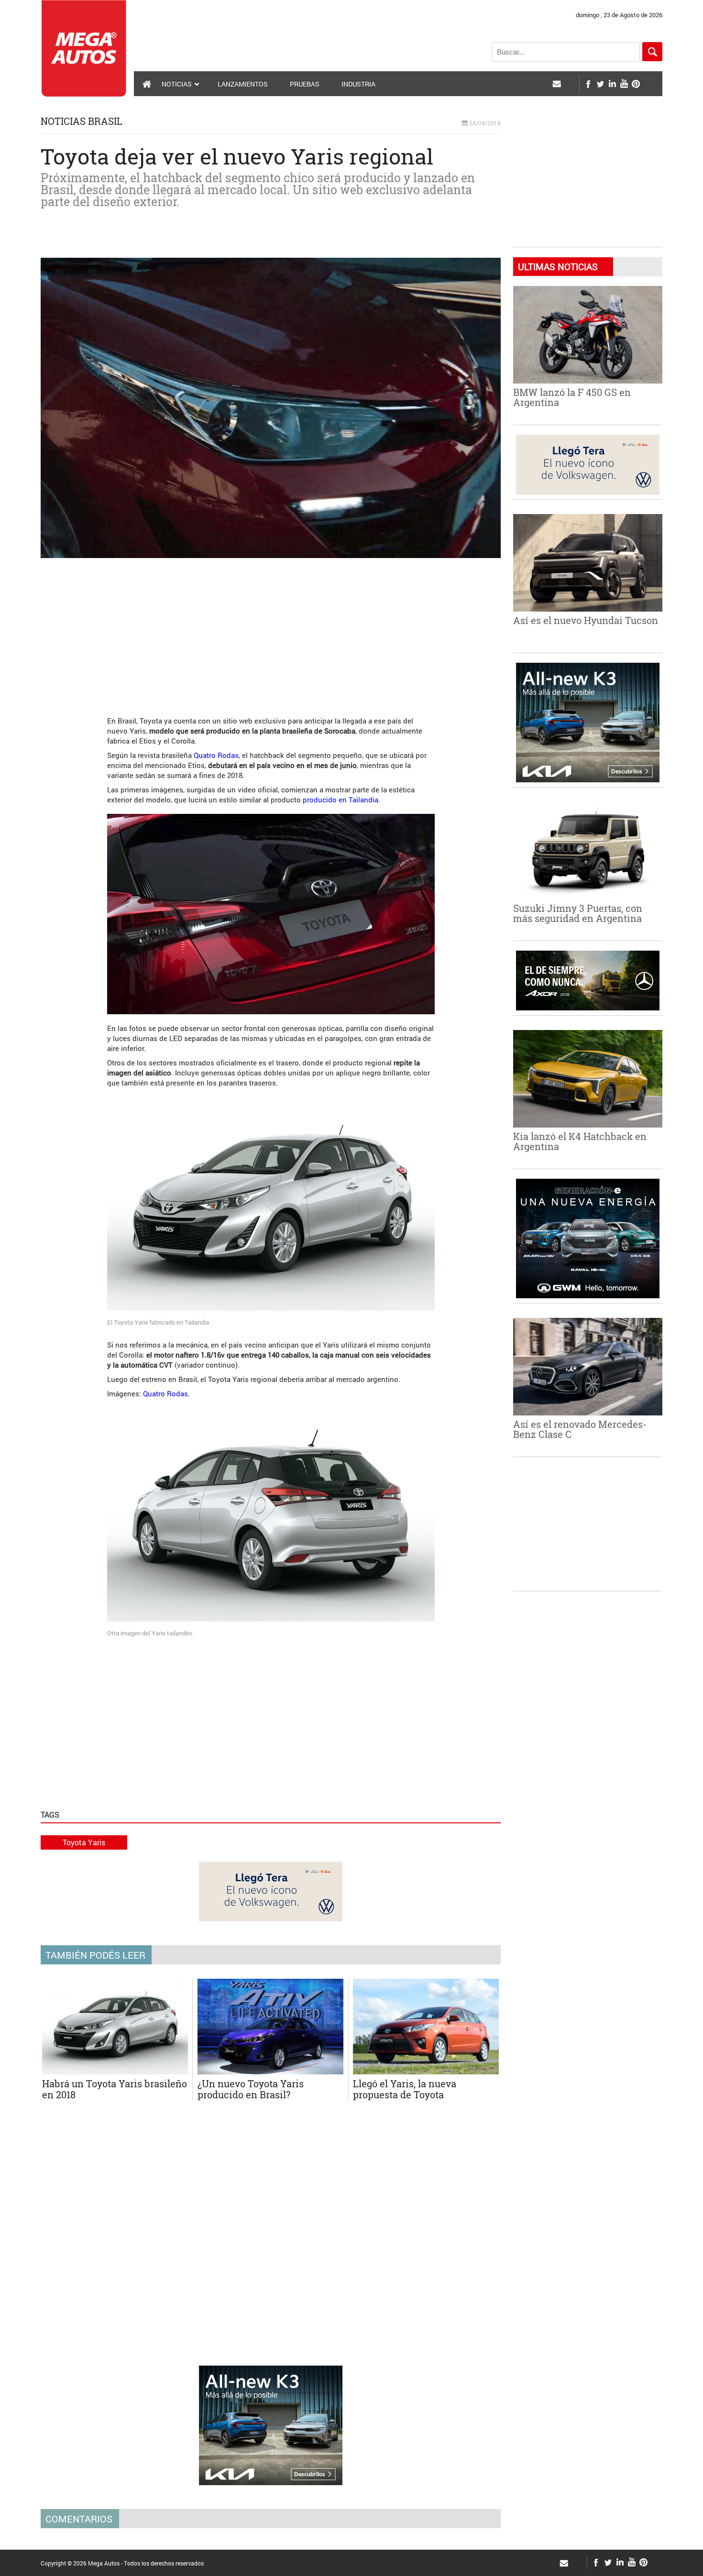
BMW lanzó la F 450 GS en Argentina (572, 397)
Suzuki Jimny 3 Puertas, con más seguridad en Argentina (578, 913)
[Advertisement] (271, 632)
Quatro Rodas (216, 755)
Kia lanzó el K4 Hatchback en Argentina (580, 1141)
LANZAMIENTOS (243, 84)
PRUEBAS (305, 84)
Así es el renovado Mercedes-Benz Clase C (580, 1429)
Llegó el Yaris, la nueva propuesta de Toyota (405, 2089)
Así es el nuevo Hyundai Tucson (586, 620)
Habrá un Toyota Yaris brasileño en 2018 (115, 2089)
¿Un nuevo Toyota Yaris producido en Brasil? (251, 2089)
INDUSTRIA (358, 84)
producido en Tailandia (341, 800)
